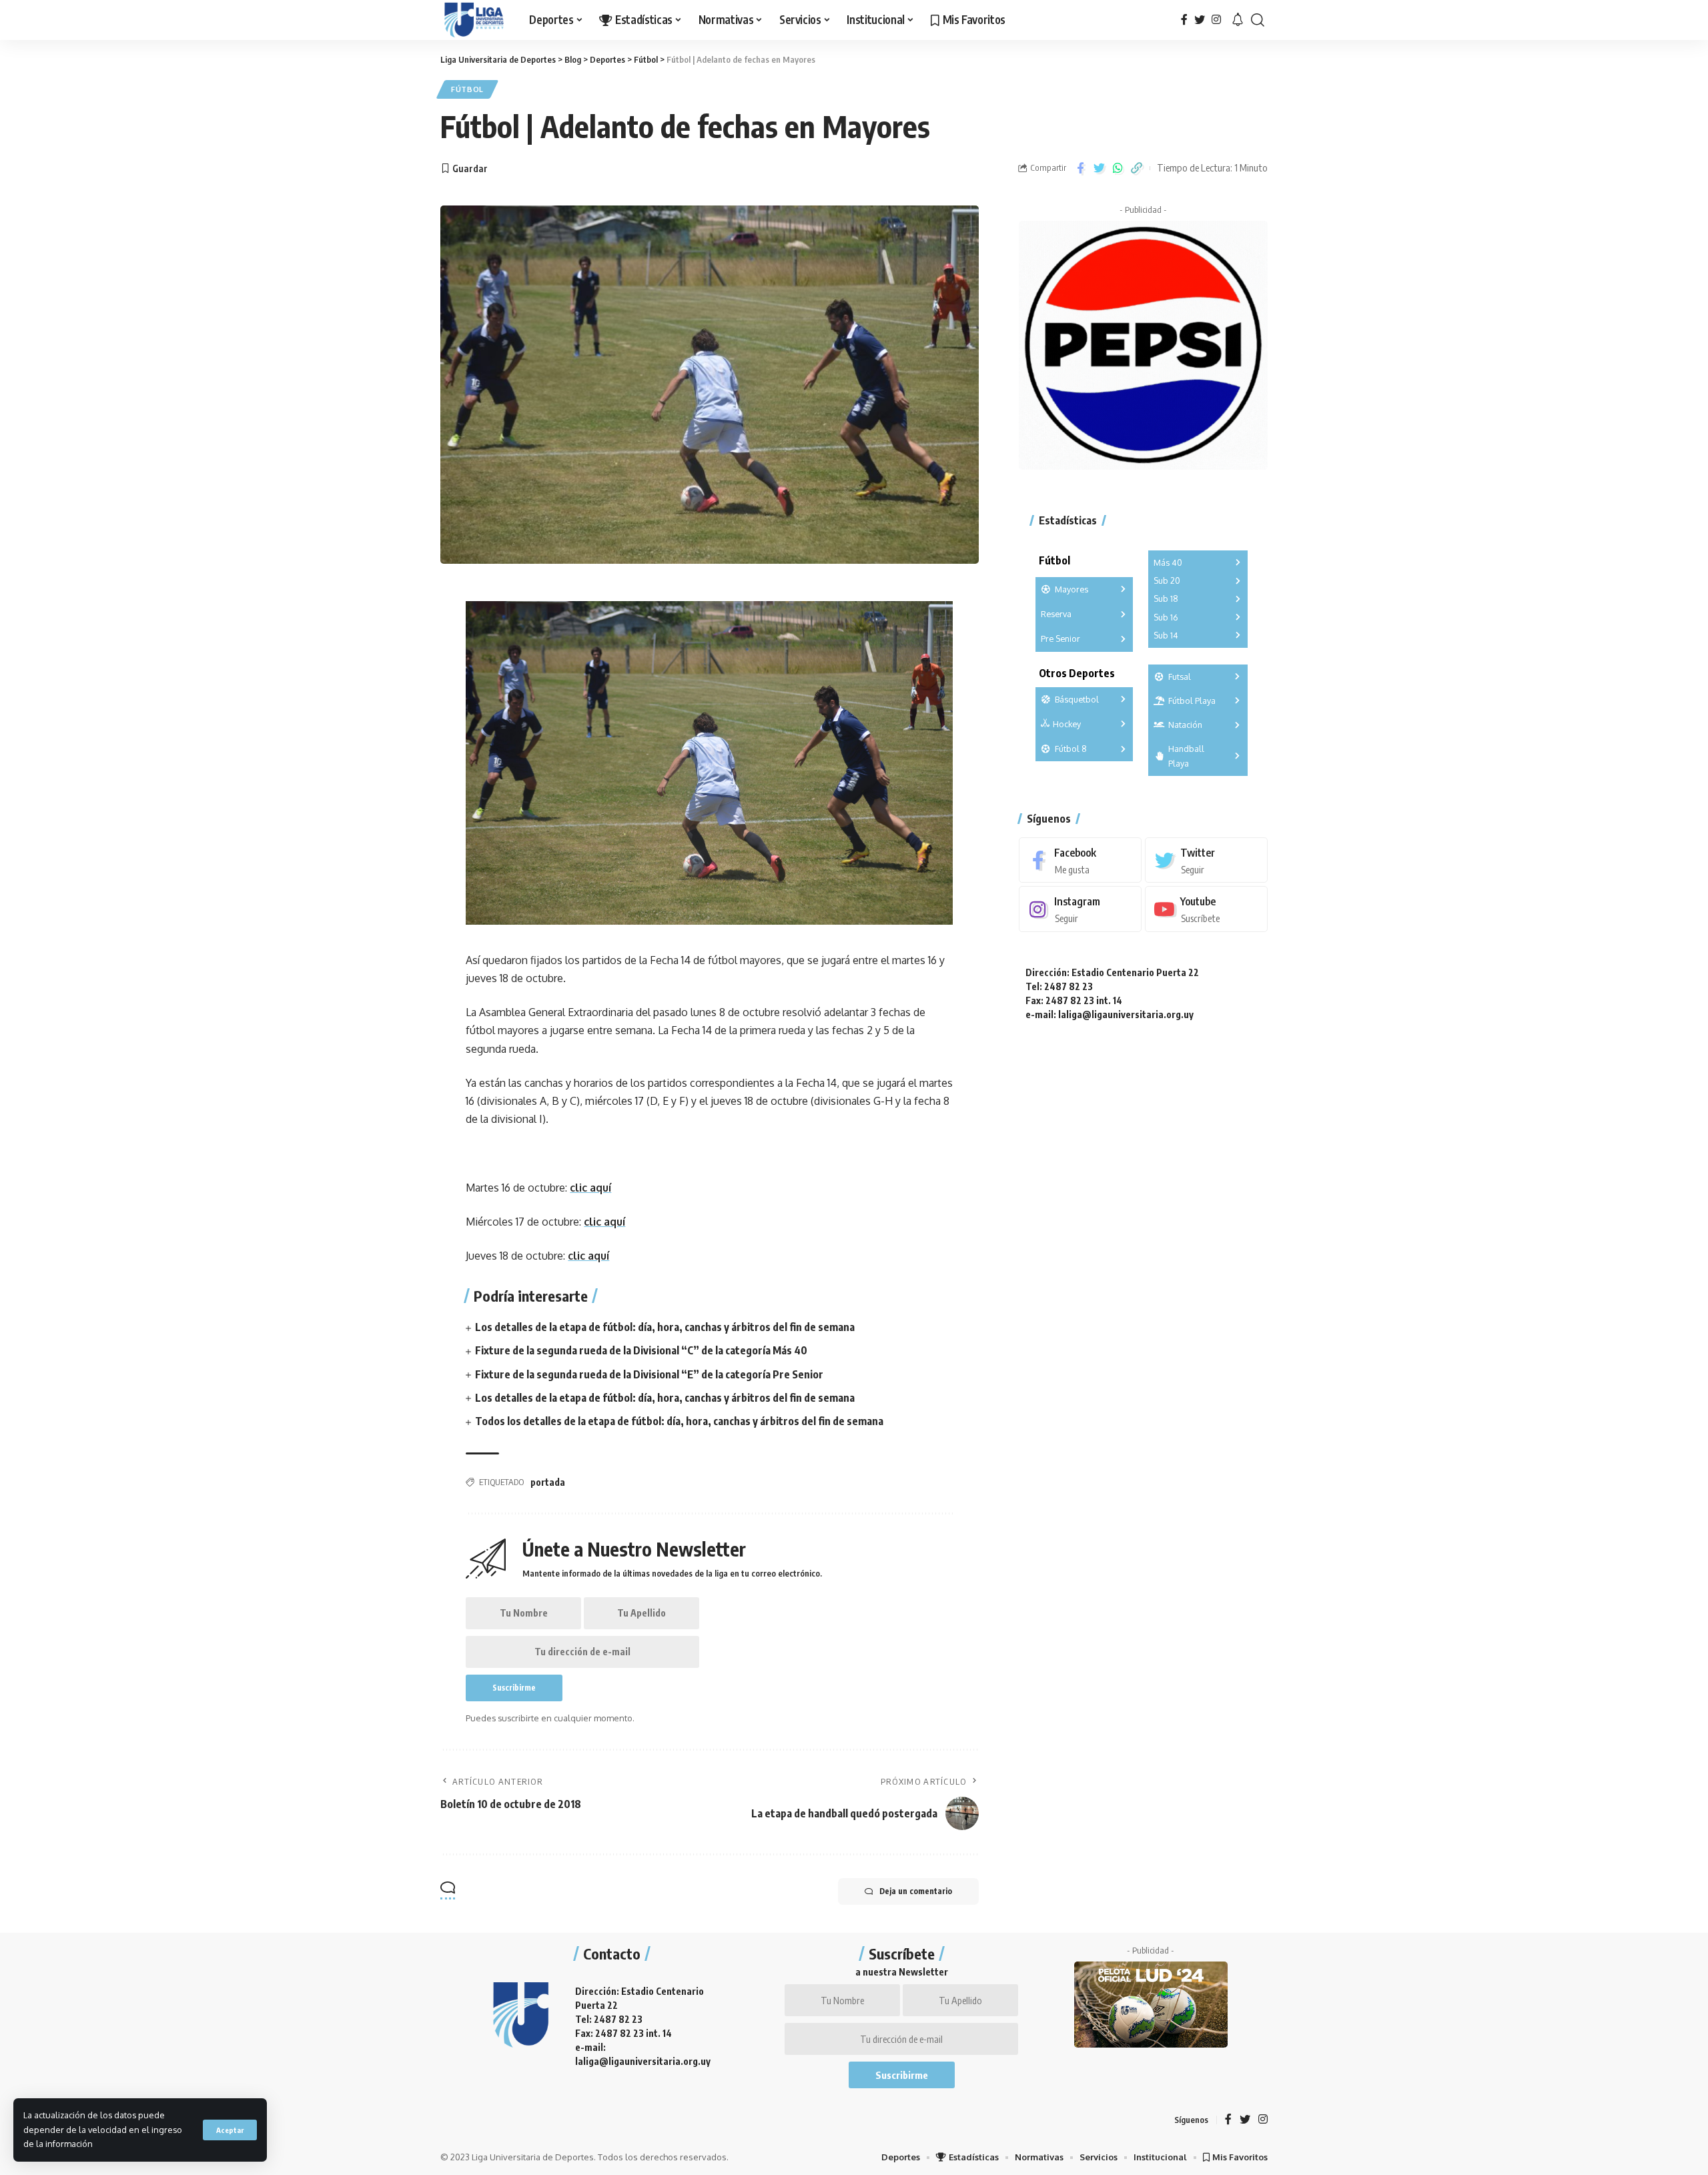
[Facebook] (1184, 20)
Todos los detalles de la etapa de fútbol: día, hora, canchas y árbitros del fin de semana (679, 1421)
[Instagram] (1216, 20)
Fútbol (467, 89)
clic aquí (590, 1188)
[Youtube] (1206, 910)
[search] (1258, 20)
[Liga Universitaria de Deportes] (474, 20)
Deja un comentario (916, 1891)
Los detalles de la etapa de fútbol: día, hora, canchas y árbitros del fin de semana (665, 1327)
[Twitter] (1200, 20)
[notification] (1238, 20)
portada (548, 1482)
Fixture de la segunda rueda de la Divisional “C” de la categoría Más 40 (641, 1350)
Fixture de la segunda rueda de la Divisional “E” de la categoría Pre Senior (649, 1374)
